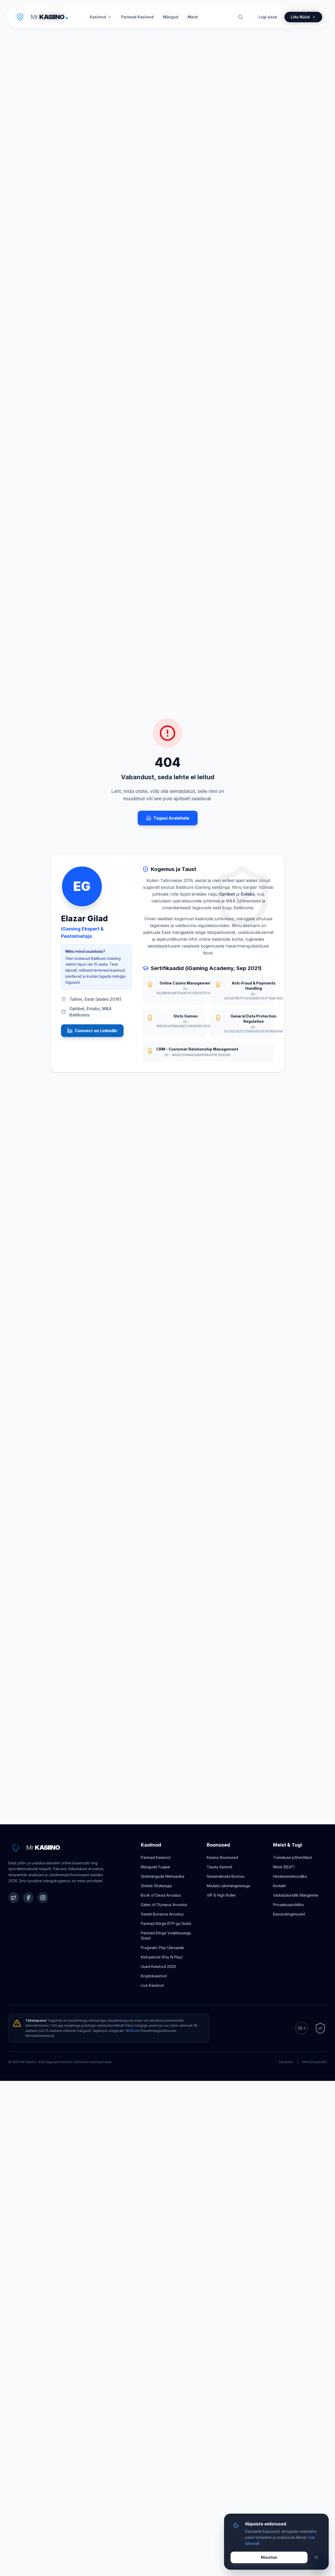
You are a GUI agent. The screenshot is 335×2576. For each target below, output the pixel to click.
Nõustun (269, 2557)
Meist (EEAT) (284, 1867)
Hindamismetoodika (290, 1876)
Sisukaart (286, 2062)
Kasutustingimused (289, 1914)
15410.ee (132, 2031)
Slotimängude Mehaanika (163, 1876)
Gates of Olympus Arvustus (164, 1905)
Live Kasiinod (152, 1985)
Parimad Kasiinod (156, 1857)
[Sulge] (316, 2557)
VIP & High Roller (221, 1895)
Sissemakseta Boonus (226, 1876)
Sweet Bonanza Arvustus (162, 1914)
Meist (193, 17)
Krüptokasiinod (154, 1976)
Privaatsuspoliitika (288, 1905)
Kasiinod (98, 17)
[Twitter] (14, 1898)
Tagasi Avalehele (171, 818)
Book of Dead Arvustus (161, 1895)
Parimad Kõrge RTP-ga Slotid (166, 1923)
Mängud (171, 17)
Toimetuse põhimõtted (292, 1857)
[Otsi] (241, 17)
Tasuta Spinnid (219, 1867)
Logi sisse (268, 17)
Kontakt (279, 1886)
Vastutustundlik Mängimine (296, 1895)
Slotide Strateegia (156, 1886)
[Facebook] (28, 1898)
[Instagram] (43, 1898)
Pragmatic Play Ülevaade (162, 1948)
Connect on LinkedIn (96, 1031)
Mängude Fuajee (155, 1867)
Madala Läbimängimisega (228, 1886)
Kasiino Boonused (222, 1857)
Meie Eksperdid (314, 2062)
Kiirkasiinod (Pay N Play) (162, 1957)
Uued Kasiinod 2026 (158, 1966)
